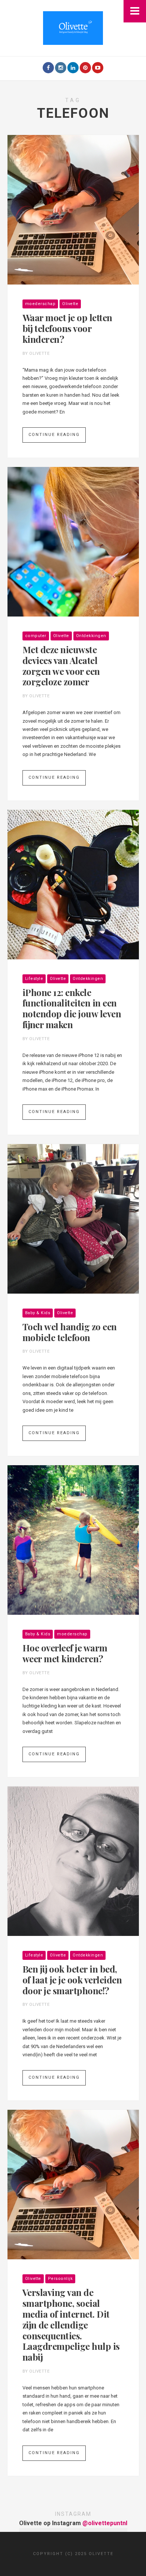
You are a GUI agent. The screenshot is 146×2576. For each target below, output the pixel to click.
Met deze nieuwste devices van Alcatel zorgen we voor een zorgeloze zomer (61, 666)
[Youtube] (98, 68)
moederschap (40, 304)
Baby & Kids (38, 1313)
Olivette (70, 304)
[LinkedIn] (73, 68)
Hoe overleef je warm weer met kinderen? (65, 1653)
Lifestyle (34, 979)
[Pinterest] (85, 68)
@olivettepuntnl (105, 2523)
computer (36, 636)
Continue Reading (54, 435)
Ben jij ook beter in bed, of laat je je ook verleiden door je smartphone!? (72, 1980)
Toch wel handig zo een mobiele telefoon (70, 1332)
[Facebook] (48, 68)
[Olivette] (73, 27)
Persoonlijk (60, 2279)
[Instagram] (61, 68)
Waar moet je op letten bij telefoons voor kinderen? (67, 328)
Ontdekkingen (91, 636)
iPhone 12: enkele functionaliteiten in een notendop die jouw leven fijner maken (72, 1009)
